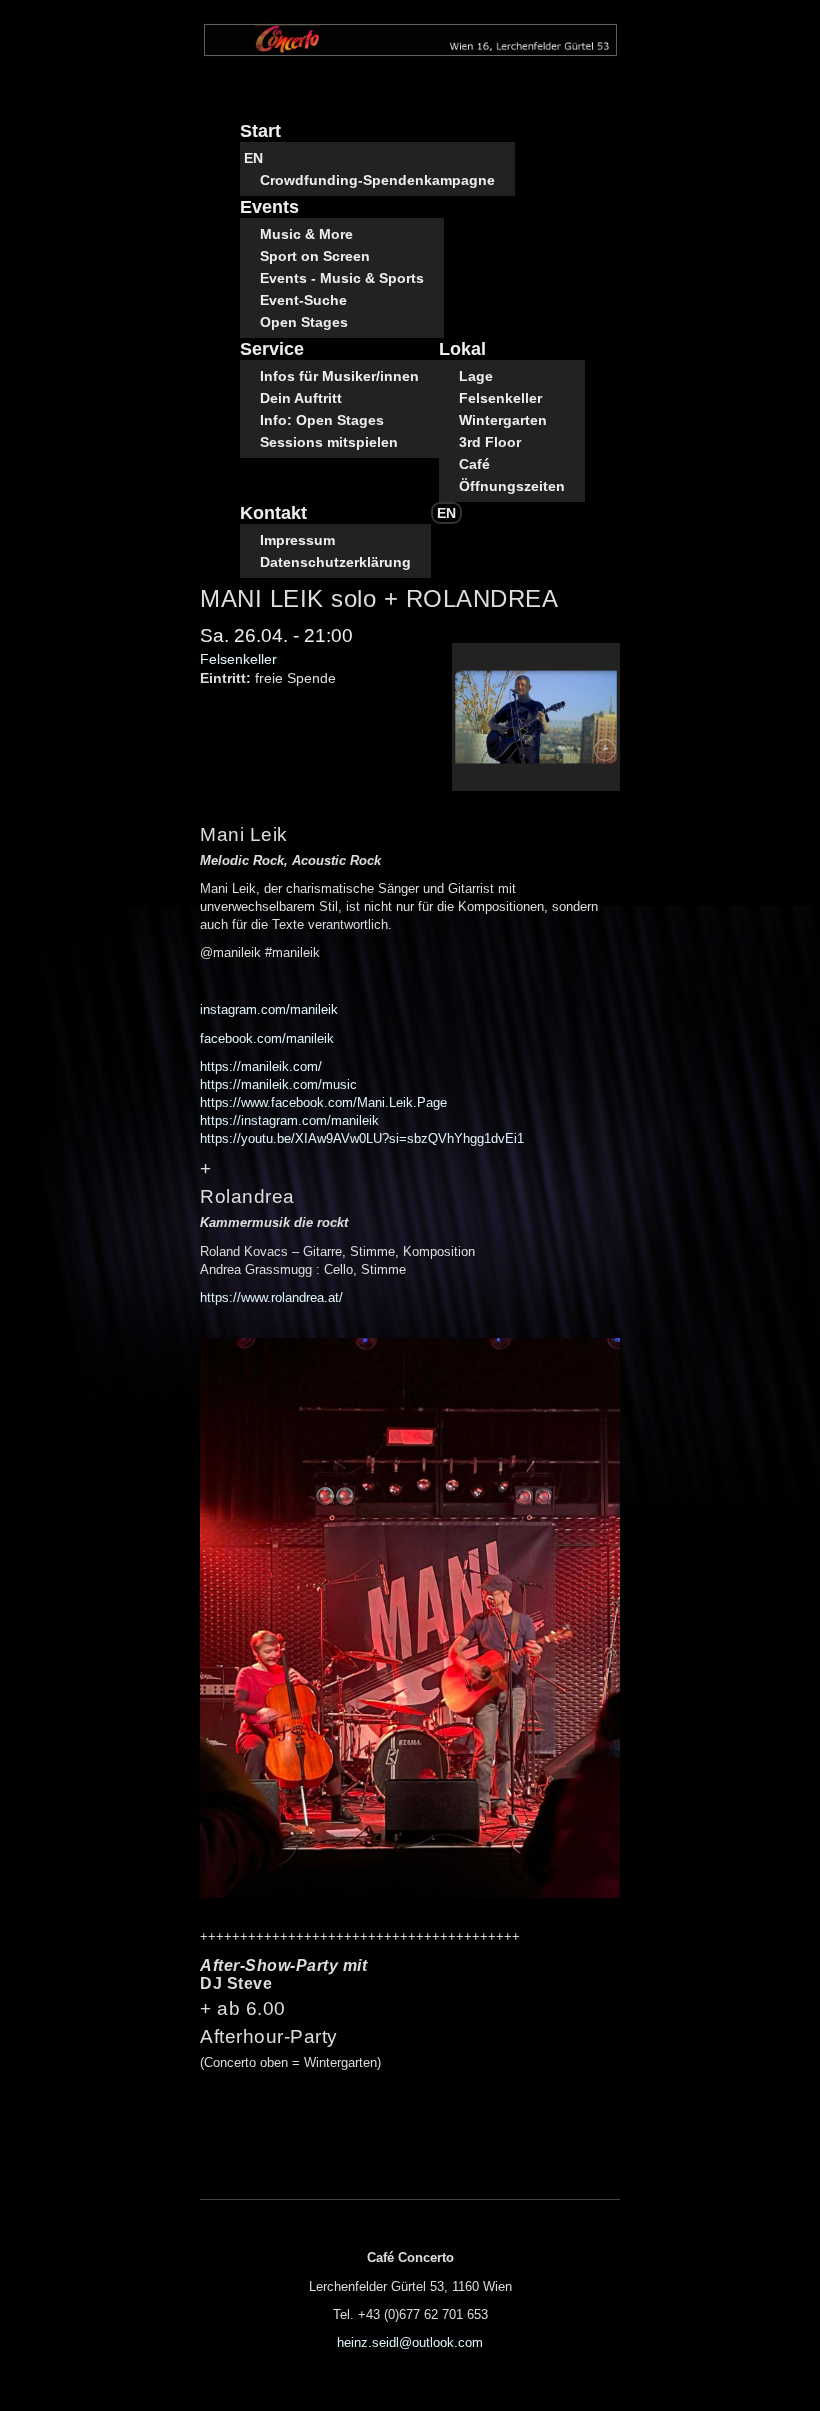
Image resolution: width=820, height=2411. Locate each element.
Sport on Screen (315, 256)
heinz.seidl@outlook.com (410, 2342)
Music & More (306, 234)
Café (474, 464)
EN (253, 158)
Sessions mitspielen (329, 442)
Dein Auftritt (301, 398)
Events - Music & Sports (342, 278)
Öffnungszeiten (512, 486)
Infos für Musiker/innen (339, 376)
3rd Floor (490, 442)
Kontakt (273, 513)
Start (260, 131)
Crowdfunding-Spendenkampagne (377, 180)
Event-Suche (303, 300)
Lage (476, 376)
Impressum (297, 540)
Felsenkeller (500, 398)
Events (269, 207)
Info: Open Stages (322, 420)
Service (272, 349)
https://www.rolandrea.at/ (271, 1297)
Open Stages (304, 322)
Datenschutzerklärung (335, 562)
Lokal (462, 349)
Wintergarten (503, 420)
